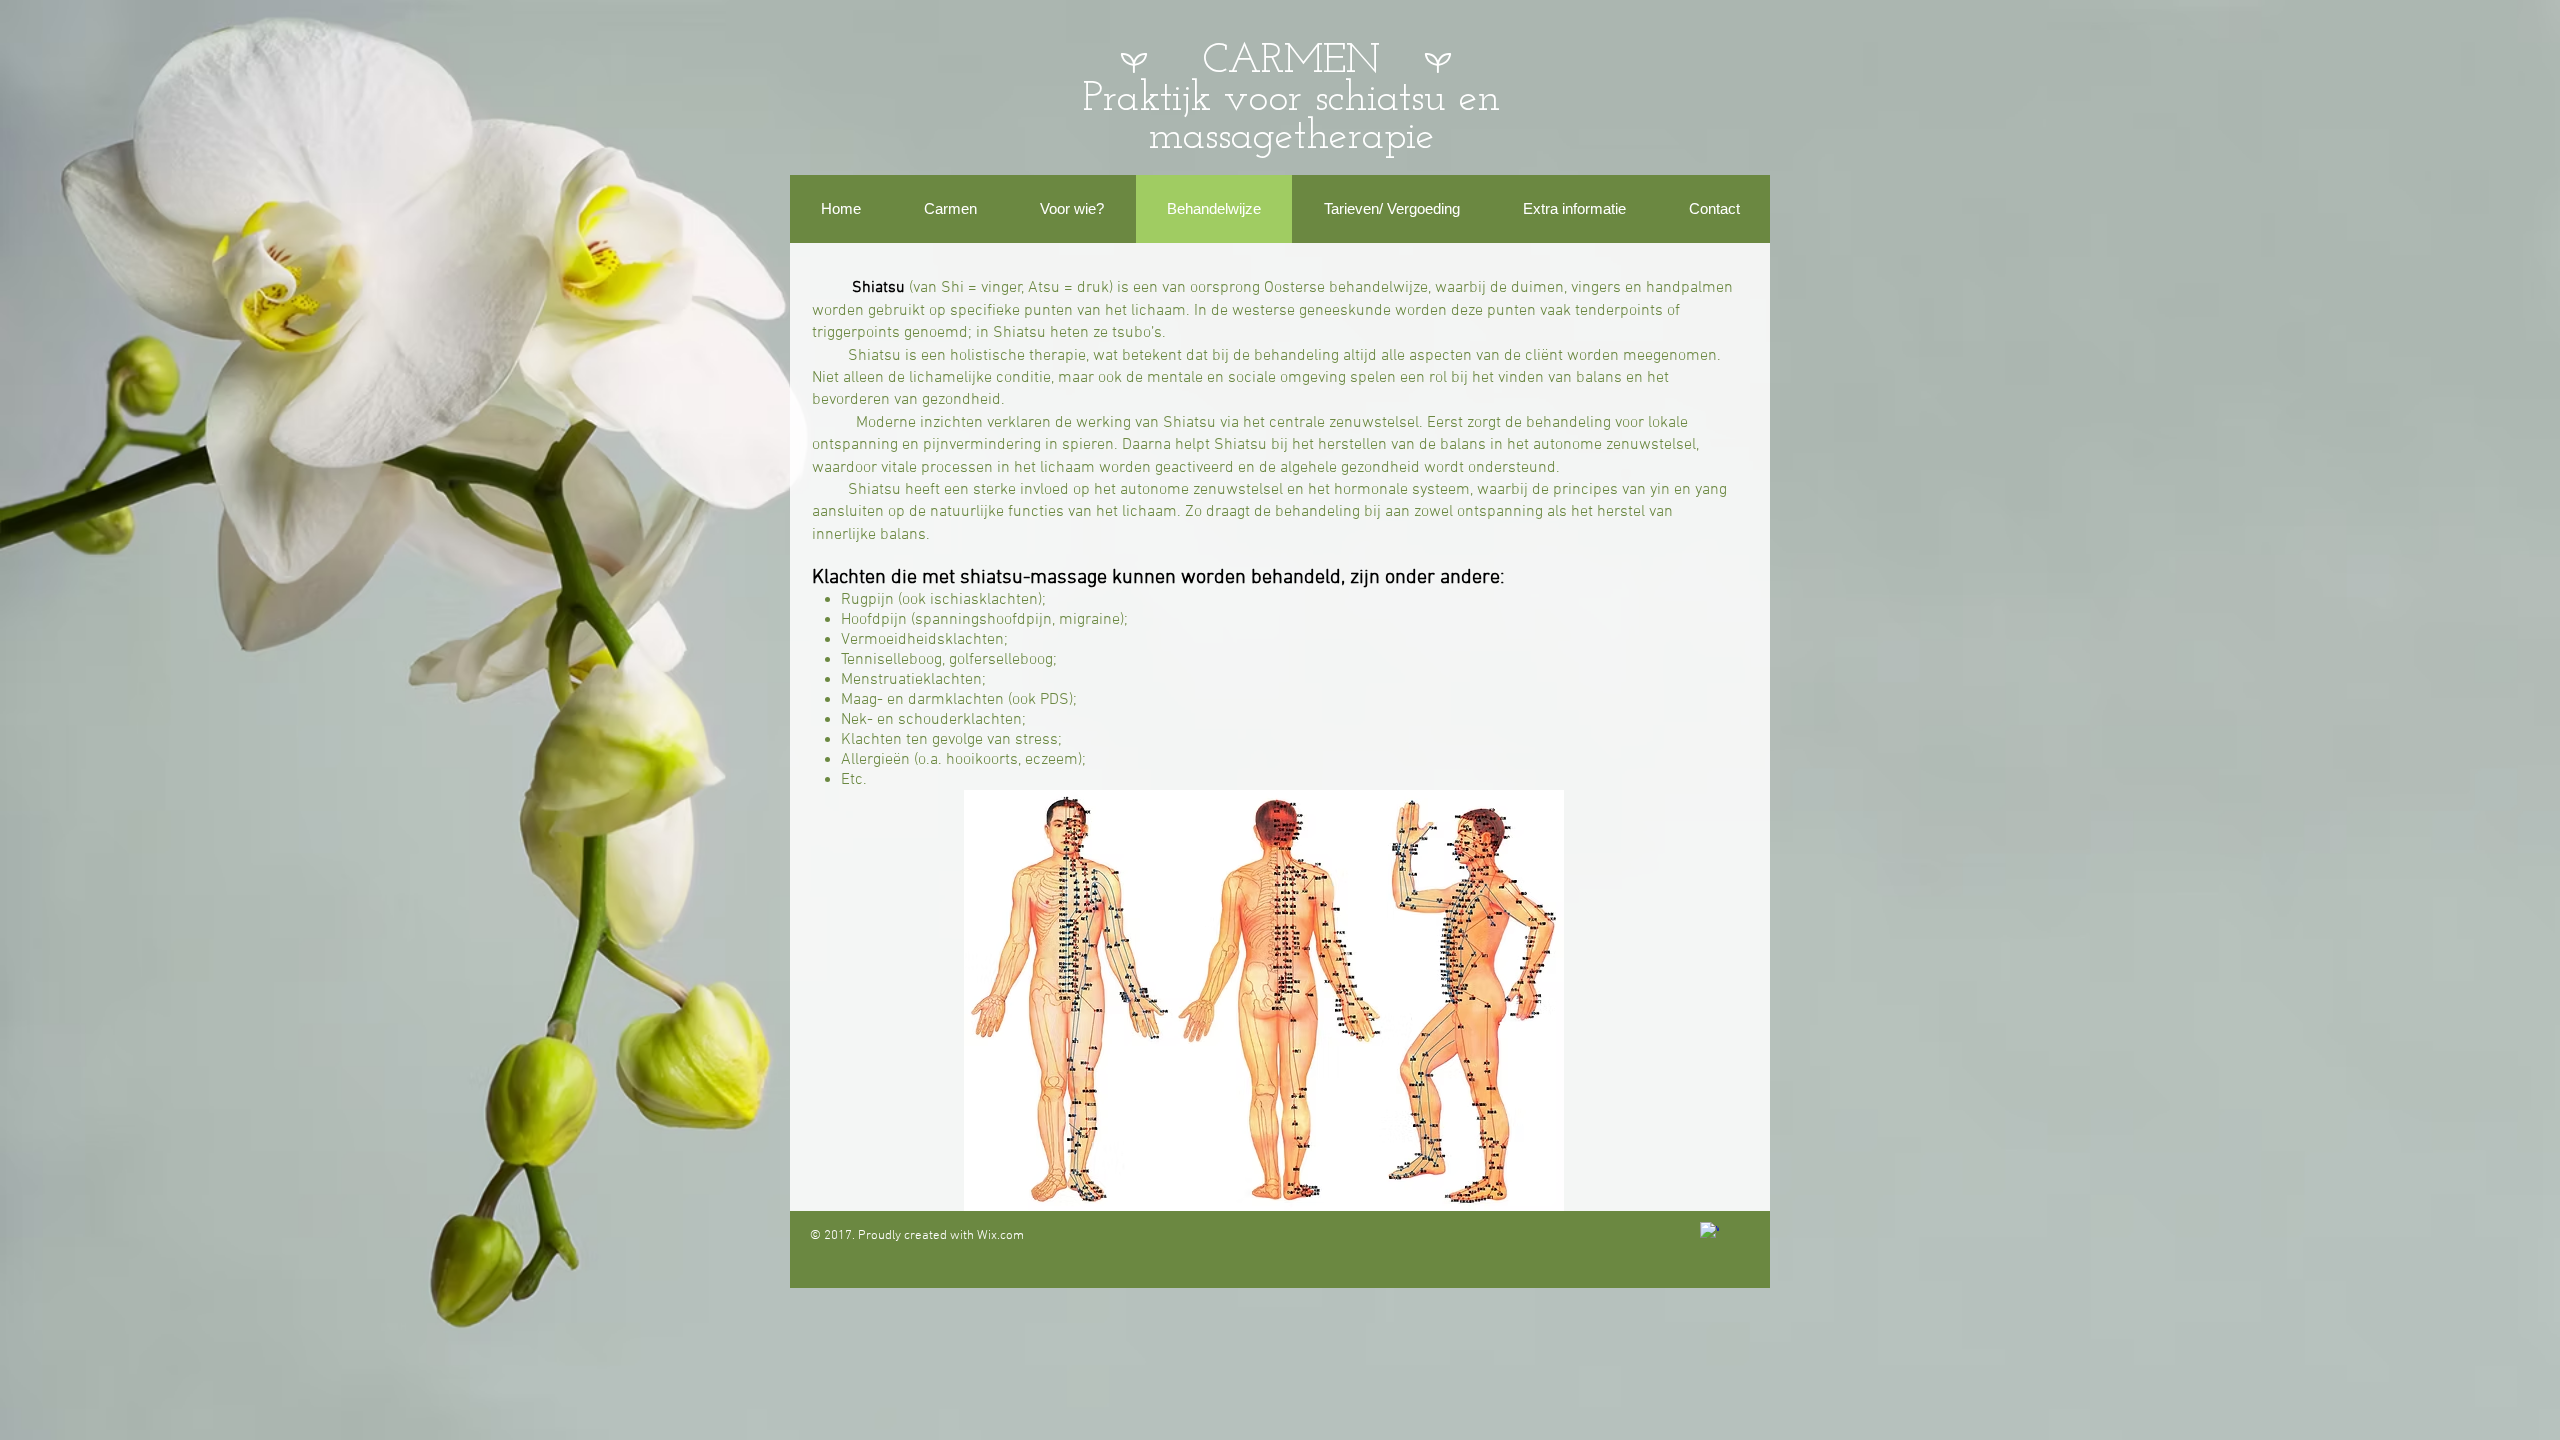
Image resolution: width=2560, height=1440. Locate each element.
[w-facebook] (1709, 1231)
